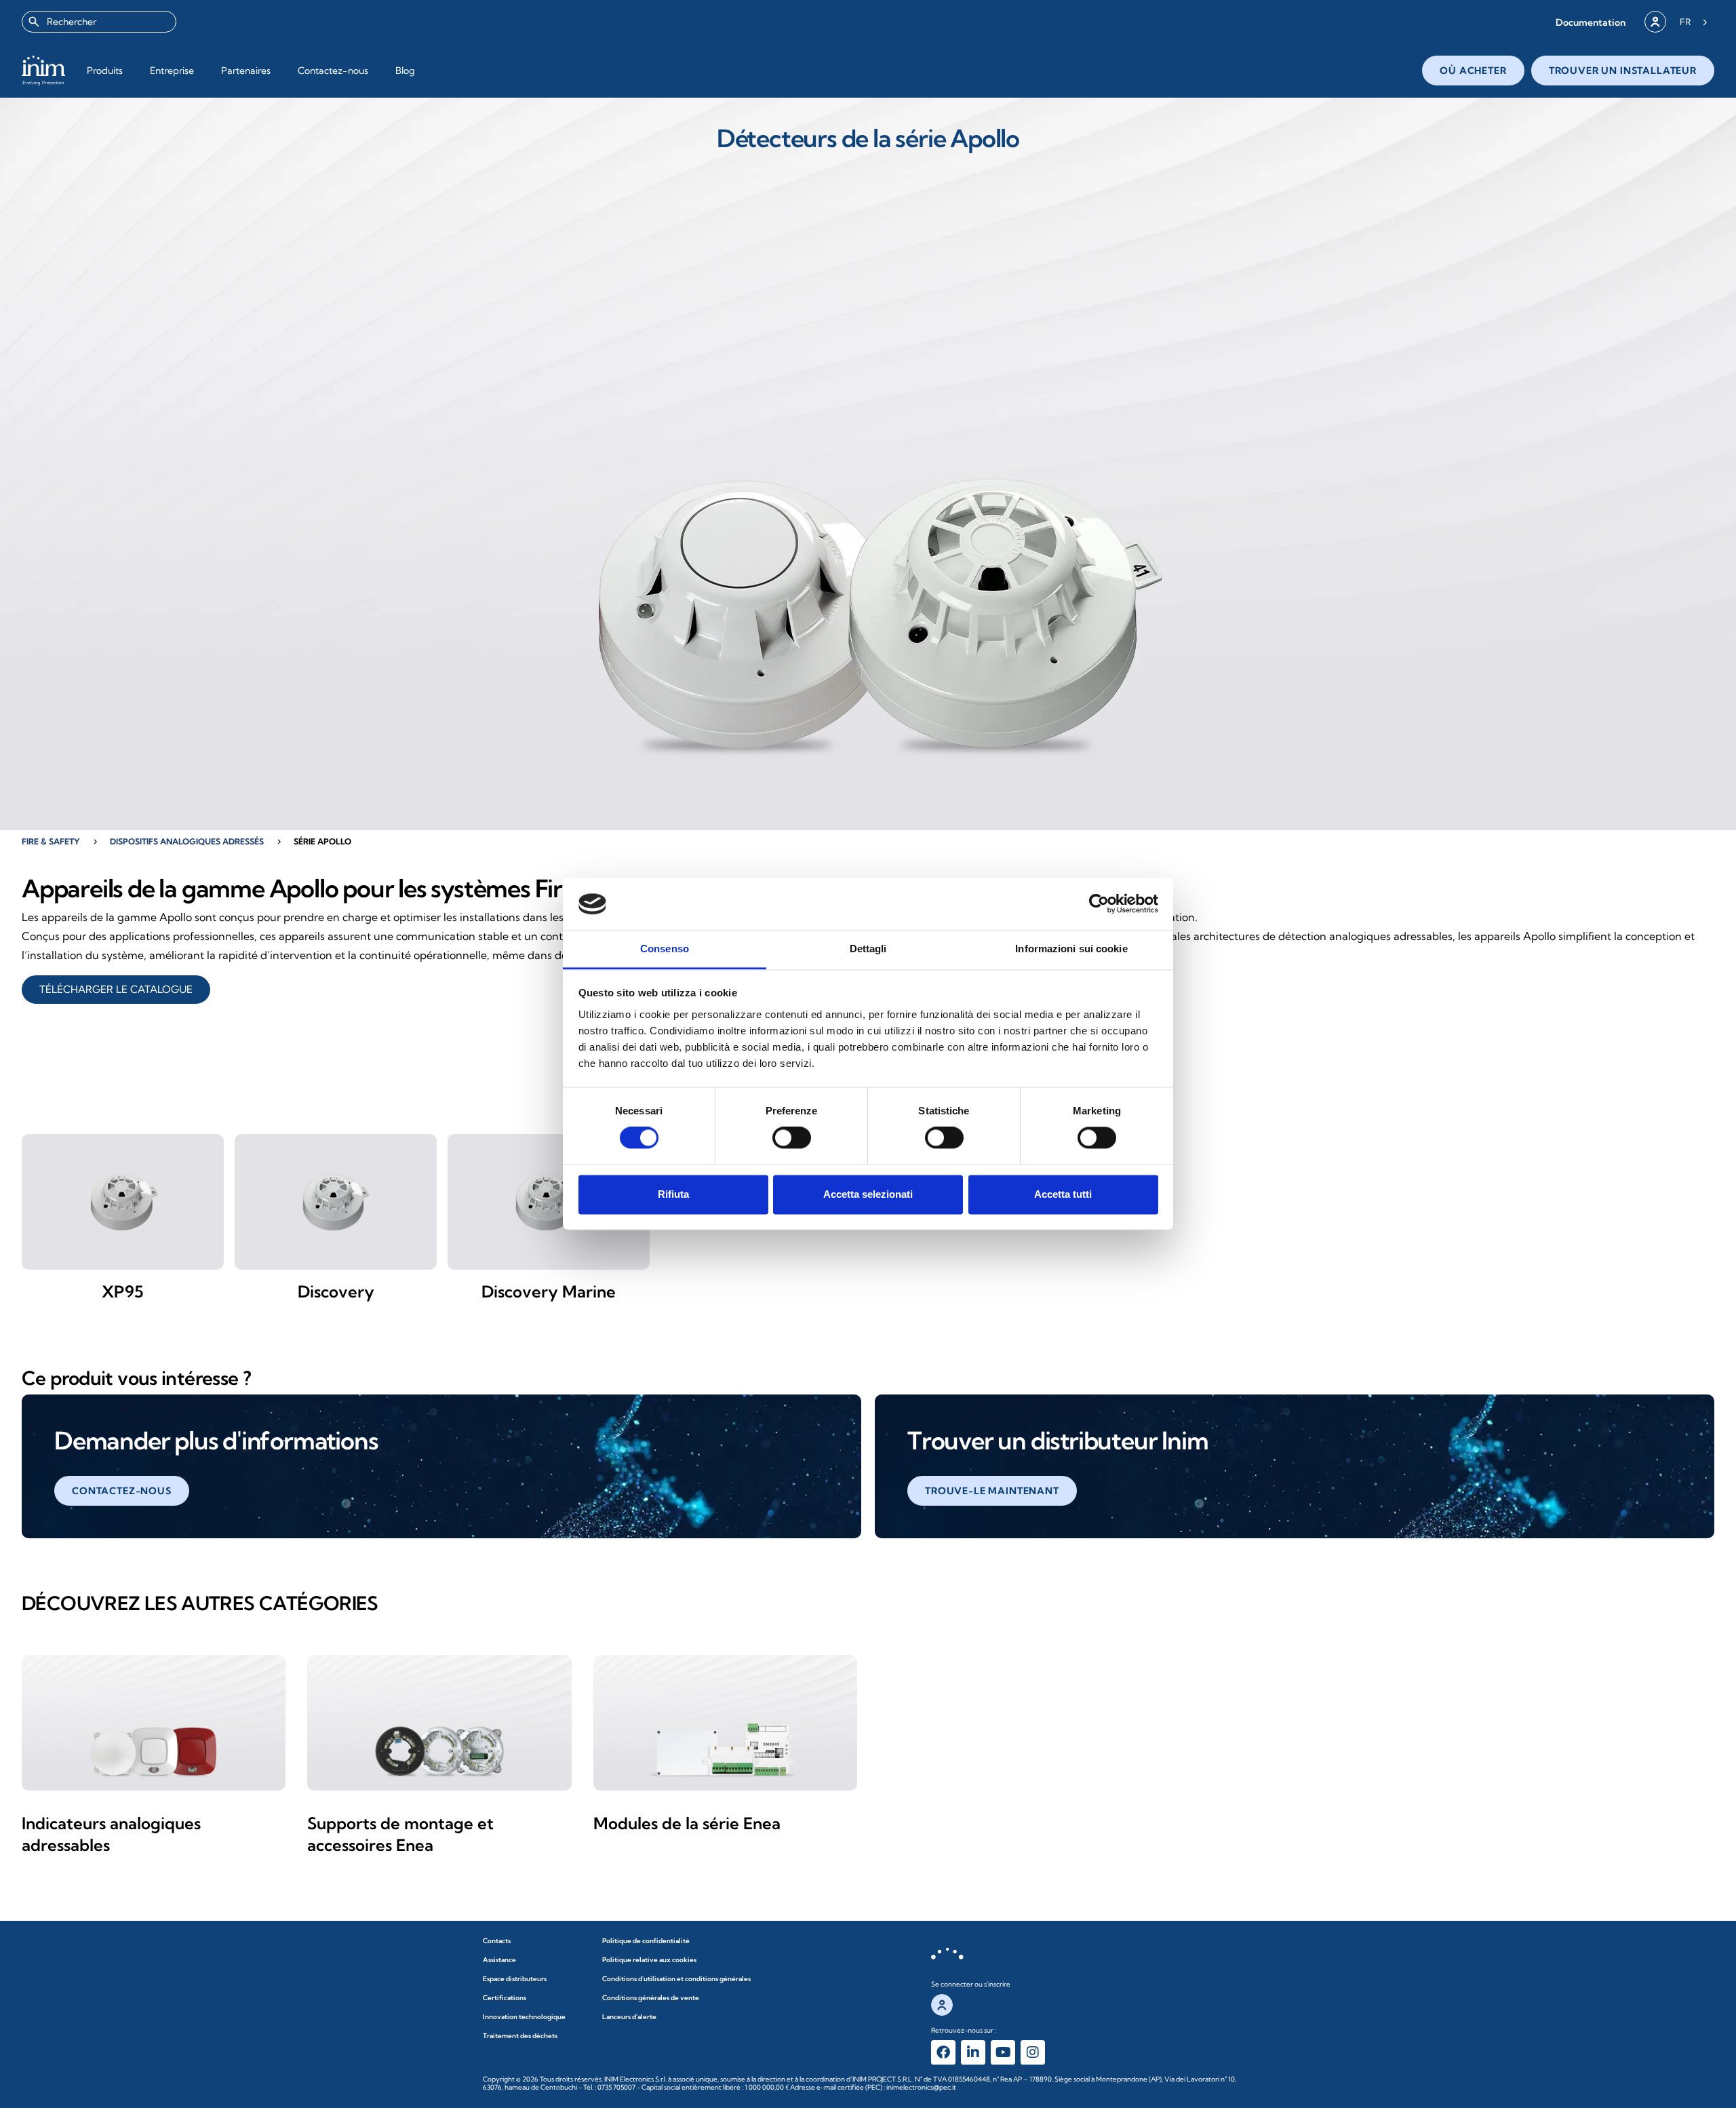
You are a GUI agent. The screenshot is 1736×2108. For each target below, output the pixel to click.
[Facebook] (943, 2052)
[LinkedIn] (973, 2052)
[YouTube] (1003, 2052)
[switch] (792, 1138)
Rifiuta (673, 1194)
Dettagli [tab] (868, 949)
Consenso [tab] (665, 949)
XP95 (123, 1291)
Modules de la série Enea (687, 1823)
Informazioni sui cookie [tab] (1071, 949)
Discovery (336, 1291)
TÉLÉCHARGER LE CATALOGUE (116, 989)
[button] (1591, 22)
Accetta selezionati (868, 1194)
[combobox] (99, 22)
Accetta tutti (1063, 1194)
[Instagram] (1033, 2052)
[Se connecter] (1655, 22)
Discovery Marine (549, 1291)
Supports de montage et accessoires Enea (400, 1834)
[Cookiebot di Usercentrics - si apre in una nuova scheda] (1099, 904)
